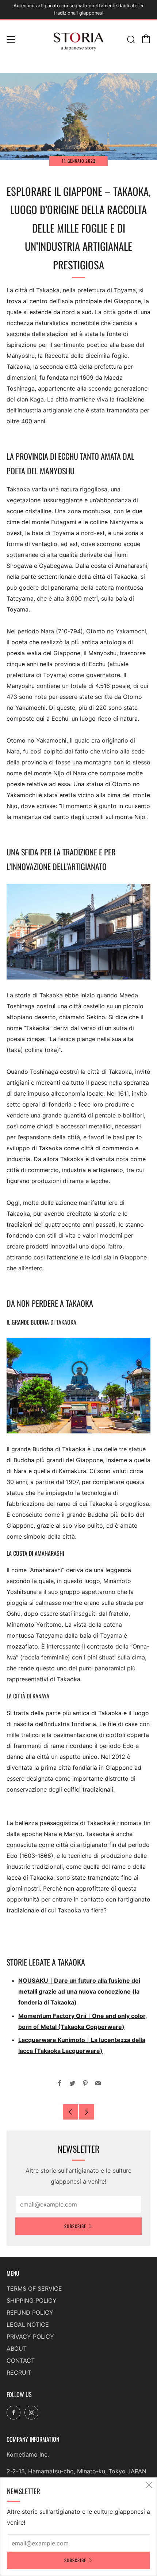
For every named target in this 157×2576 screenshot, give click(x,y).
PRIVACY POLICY (30, 2336)
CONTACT (21, 2361)
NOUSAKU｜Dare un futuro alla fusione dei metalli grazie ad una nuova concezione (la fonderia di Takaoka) (79, 1991)
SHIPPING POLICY (32, 2300)
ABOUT (17, 2349)
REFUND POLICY (30, 2312)
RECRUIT (19, 2373)
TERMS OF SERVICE (34, 2288)
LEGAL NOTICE (28, 2324)
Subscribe (75, 2226)
